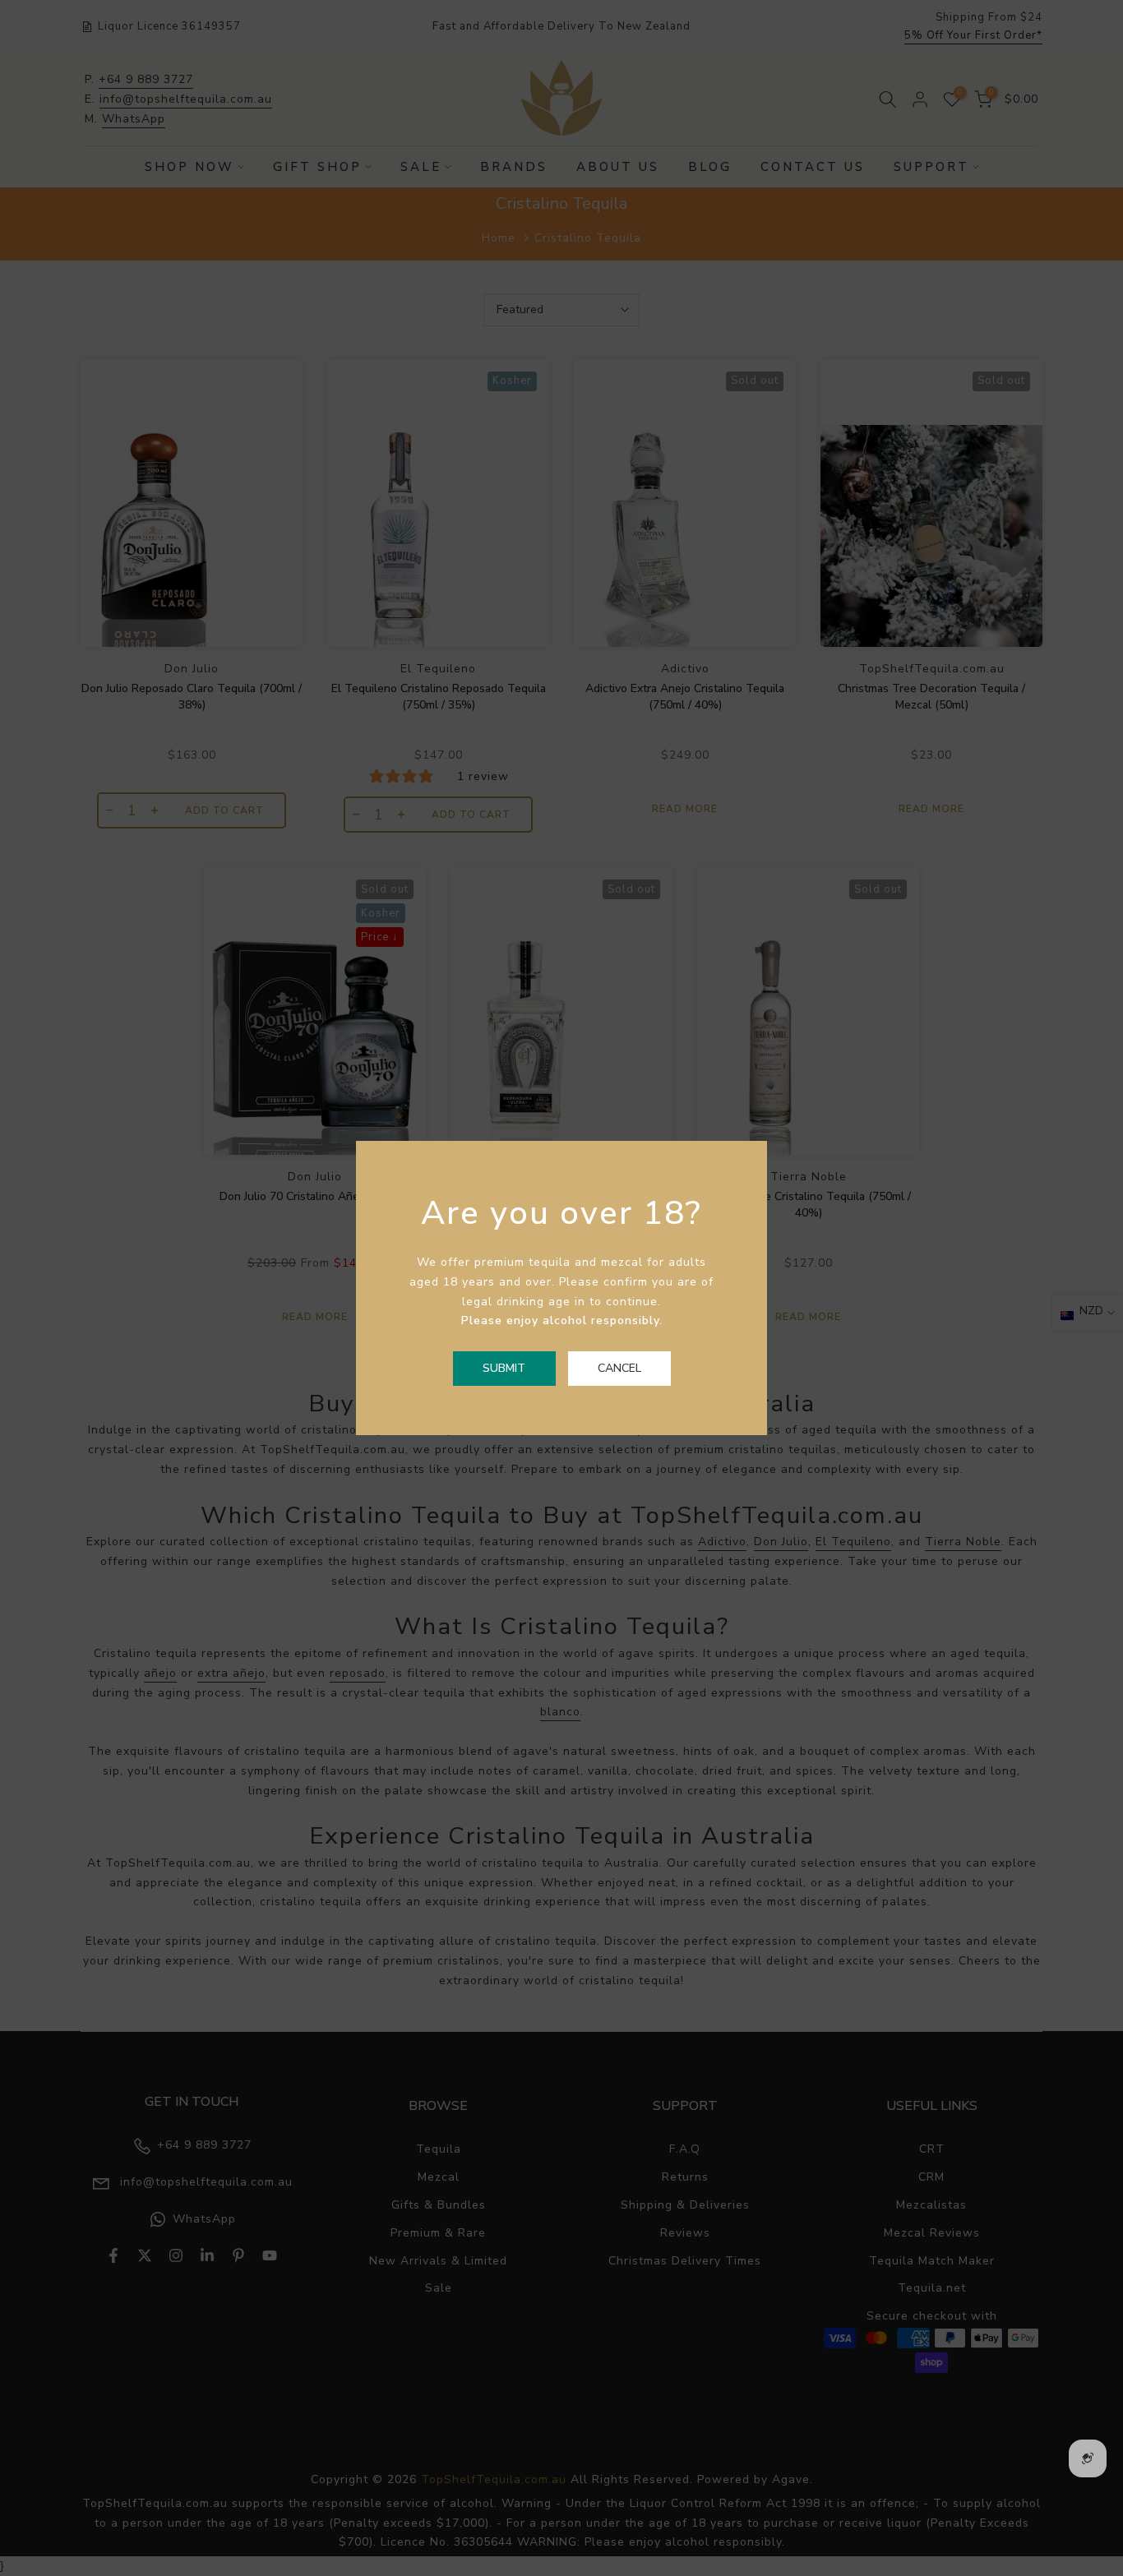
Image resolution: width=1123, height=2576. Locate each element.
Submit (504, 1368)
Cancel (619, 1368)
